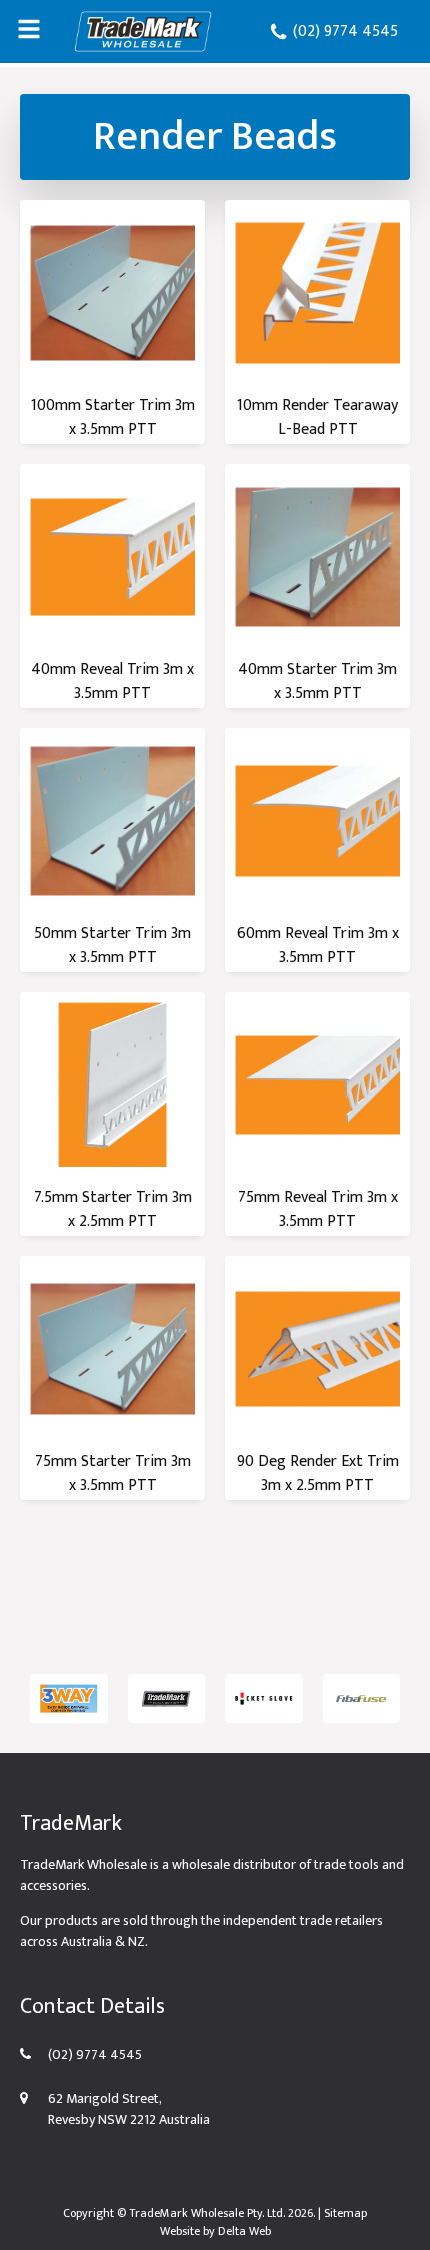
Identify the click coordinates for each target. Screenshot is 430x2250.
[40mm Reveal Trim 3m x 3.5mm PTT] (112, 556)
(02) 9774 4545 (343, 31)
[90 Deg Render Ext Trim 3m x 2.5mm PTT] (317, 1348)
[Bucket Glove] (264, 1698)
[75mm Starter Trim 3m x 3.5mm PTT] (112, 1348)
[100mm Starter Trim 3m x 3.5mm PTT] (112, 292)
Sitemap (345, 2213)
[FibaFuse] (362, 1698)
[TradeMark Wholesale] (143, 31)
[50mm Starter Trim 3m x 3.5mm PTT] (112, 820)
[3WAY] (69, 1698)
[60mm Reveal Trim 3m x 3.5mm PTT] (317, 820)
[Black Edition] (167, 1698)
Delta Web (244, 2231)
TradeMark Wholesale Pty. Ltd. (207, 2213)
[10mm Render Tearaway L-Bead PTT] (317, 292)
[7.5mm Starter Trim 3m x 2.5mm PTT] (112, 1084)
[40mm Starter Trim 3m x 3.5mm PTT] (317, 556)
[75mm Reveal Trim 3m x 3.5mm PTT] (317, 1084)
